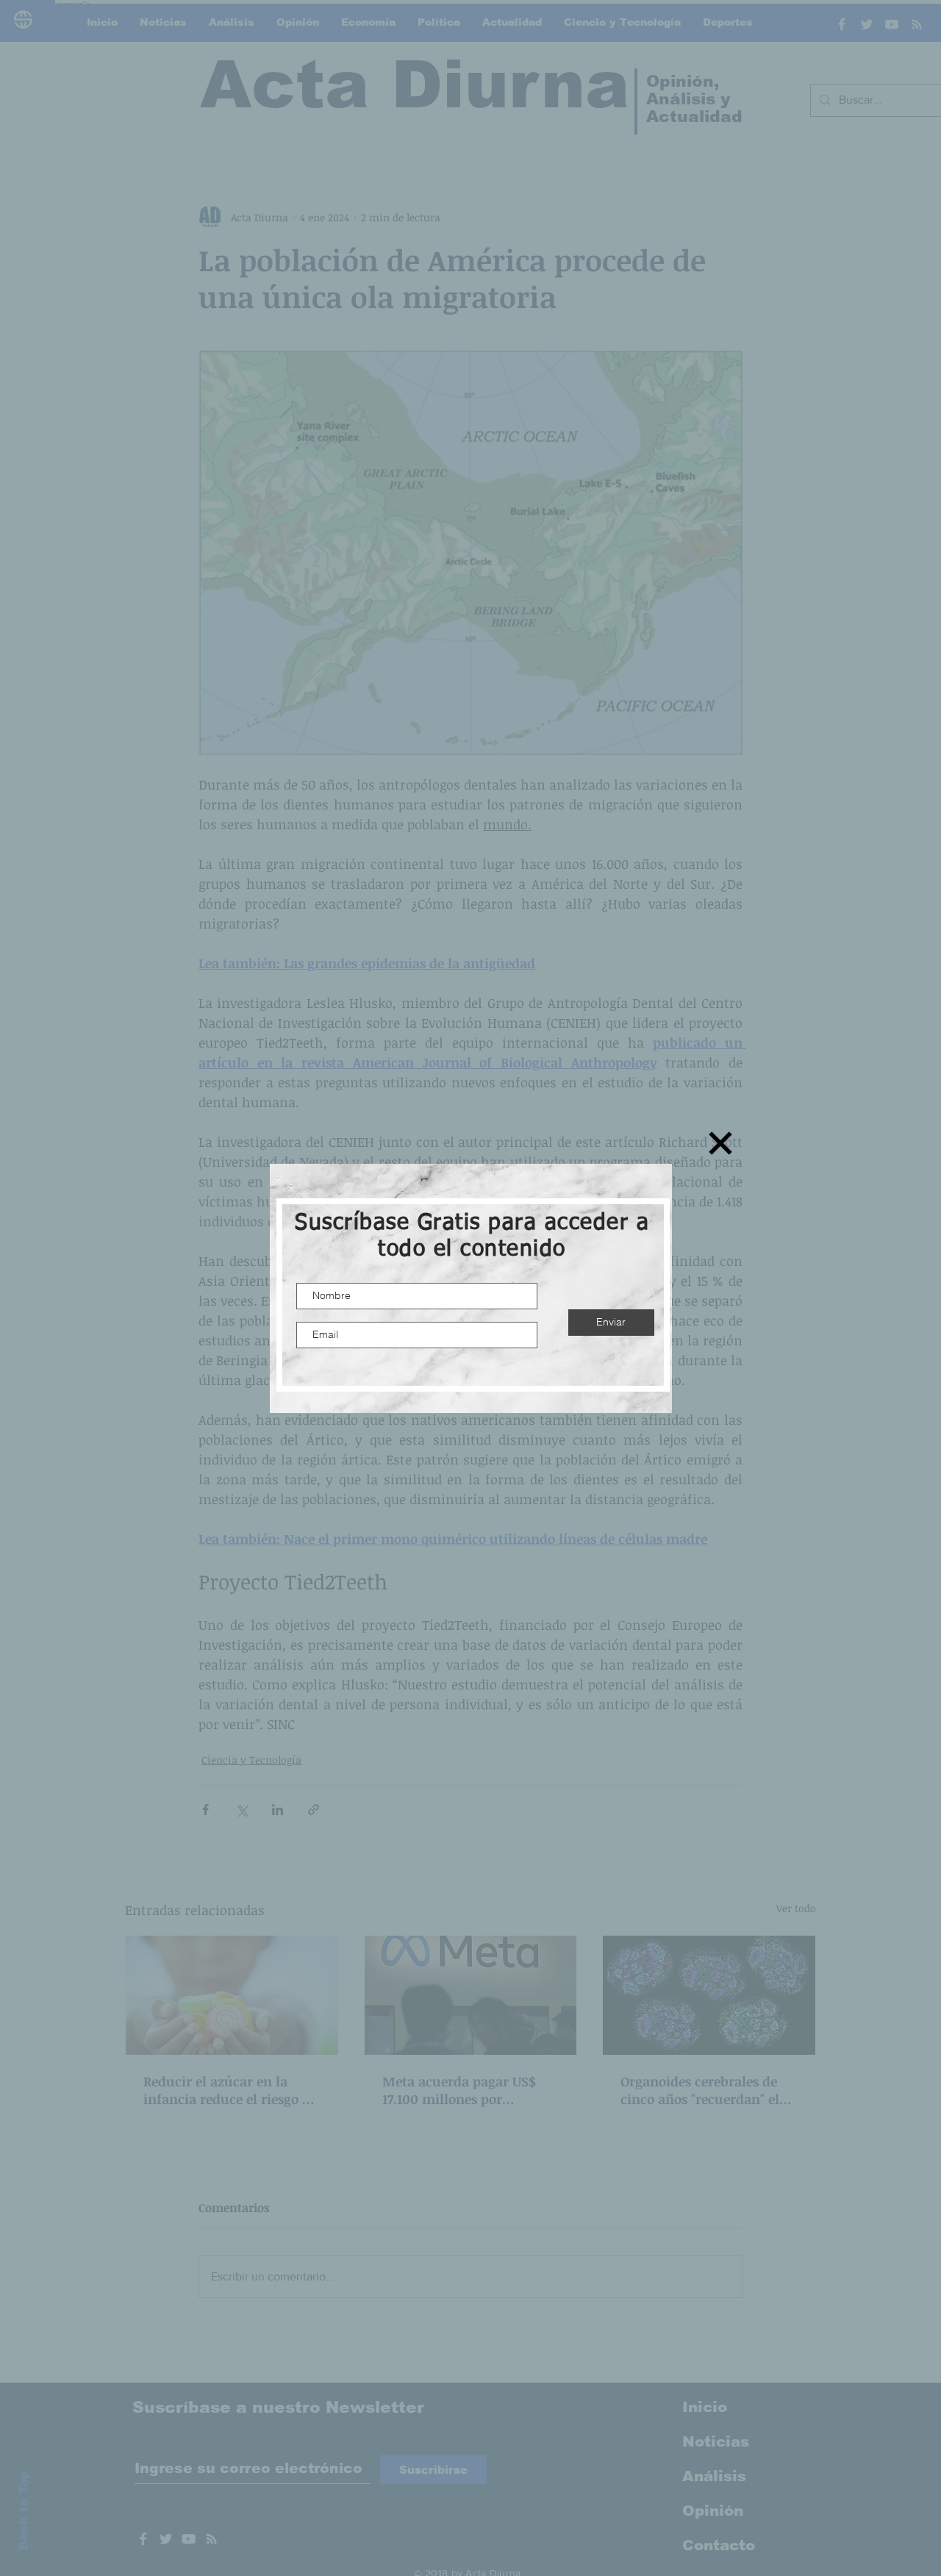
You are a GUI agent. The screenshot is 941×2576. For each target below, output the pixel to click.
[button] (720, 1143)
